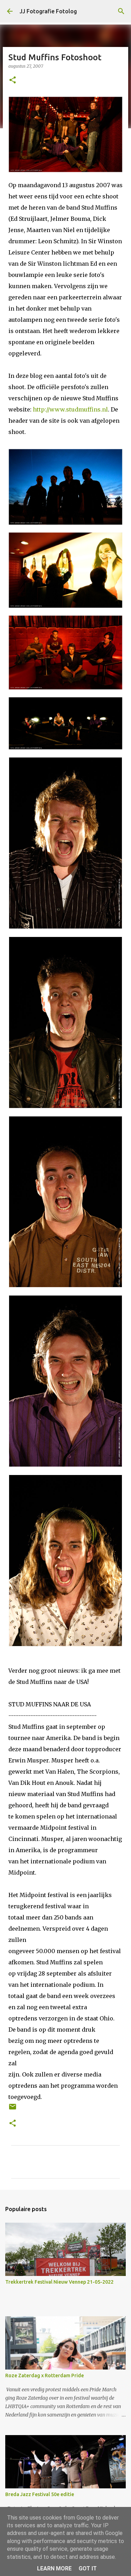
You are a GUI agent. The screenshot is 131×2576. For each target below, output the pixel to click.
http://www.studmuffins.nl (70, 409)
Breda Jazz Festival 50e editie (40, 2494)
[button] (13, 80)
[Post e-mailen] (13, 2109)
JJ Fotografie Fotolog (48, 11)
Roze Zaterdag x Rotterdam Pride (45, 2376)
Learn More (54, 2568)
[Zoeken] (121, 11)
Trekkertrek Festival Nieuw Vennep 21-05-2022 (59, 2282)
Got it (88, 2568)
